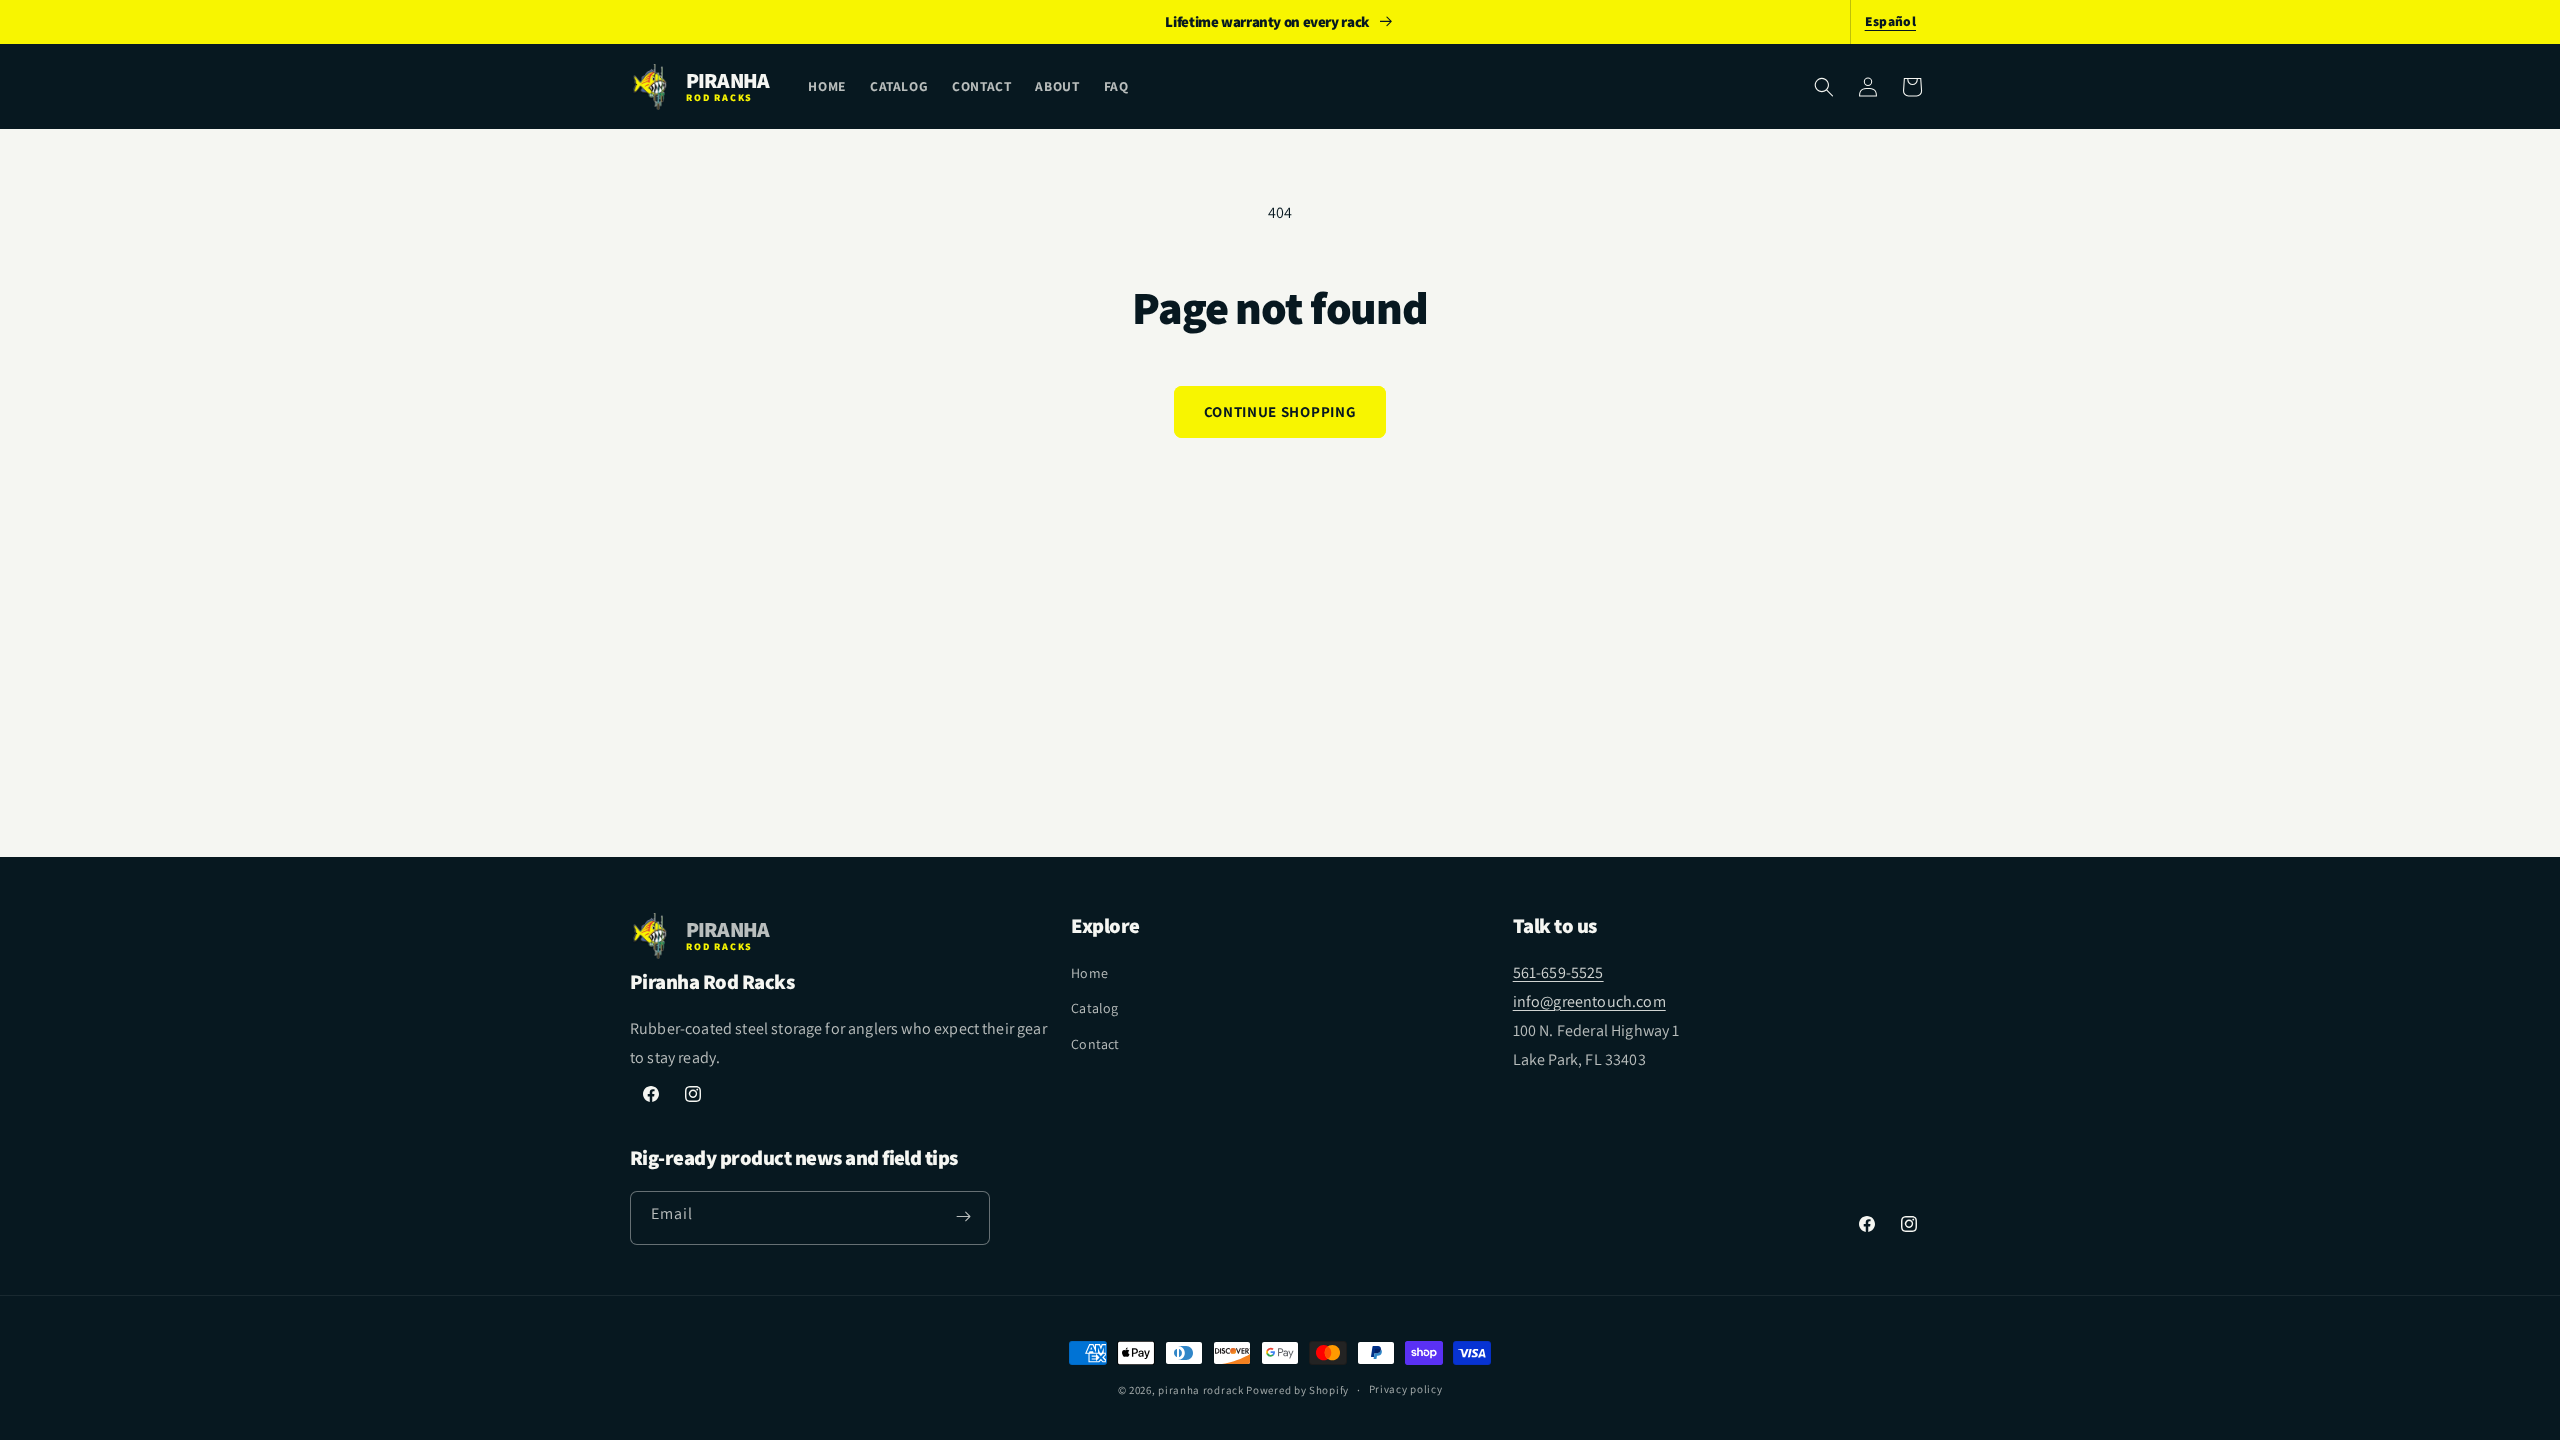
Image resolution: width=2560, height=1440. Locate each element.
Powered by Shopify (1297, 1390)
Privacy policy (1406, 1389)
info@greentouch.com (1589, 1001)
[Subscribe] (963, 1217)
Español (1890, 21)
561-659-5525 (1558, 972)
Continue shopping (1280, 411)
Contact (1095, 1044)
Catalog (1094, 1008)
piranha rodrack (1201, 1390)
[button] (1824, 87)
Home (1089, 973)
